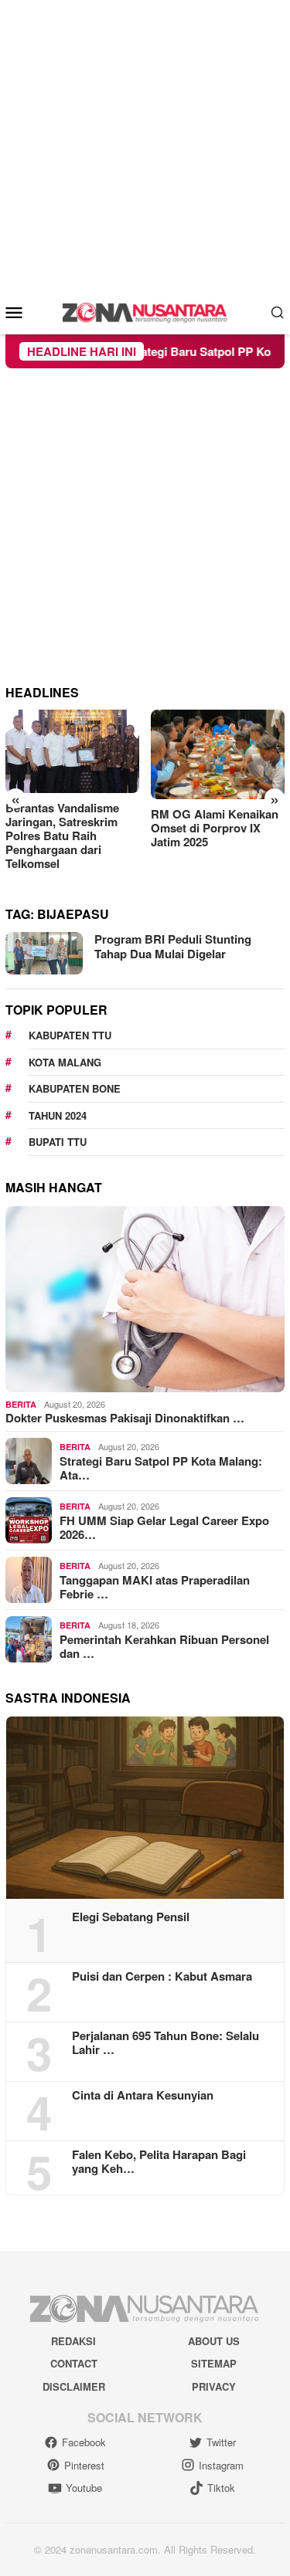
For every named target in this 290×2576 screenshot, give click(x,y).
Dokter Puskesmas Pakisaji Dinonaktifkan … (125, 1418)
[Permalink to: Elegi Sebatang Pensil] (145, 1808)
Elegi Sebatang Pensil (131, 1917)
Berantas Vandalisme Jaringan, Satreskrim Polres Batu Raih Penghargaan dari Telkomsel (62, 836)
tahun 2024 (58, 1115)
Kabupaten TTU (70, 1035)
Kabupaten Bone (75, 1088)
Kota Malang (65, 1062)
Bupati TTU (58, 1142)
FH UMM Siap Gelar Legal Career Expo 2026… (164, 1527)
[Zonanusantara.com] (145, 310)
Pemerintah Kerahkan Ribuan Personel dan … (164, 1646)
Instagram (221, 2465)
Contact (74, 2363)
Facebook (84, 2442)
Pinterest (84, 2465)
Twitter (221, 2442)
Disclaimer (74, 2386)
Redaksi (73, 2341)
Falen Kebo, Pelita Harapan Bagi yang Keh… (159, 2161)
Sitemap (214, 2363)
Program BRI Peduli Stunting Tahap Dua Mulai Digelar (173, 947)
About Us (214, 2341)
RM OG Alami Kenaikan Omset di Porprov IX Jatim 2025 (215, 828)
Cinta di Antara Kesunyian (143, 2095)
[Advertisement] (145, 145)
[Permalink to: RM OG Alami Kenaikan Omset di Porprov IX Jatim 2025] (218, 754)
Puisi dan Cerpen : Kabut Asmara (162, 1976)
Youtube (84, 2488)
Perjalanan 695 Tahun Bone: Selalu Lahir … (165, 2042)
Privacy (214, 2386)
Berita (21, 1404)
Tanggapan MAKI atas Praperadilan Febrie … (155, 1587)
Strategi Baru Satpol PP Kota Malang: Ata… (161, 1468)
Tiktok (221, 2488)
